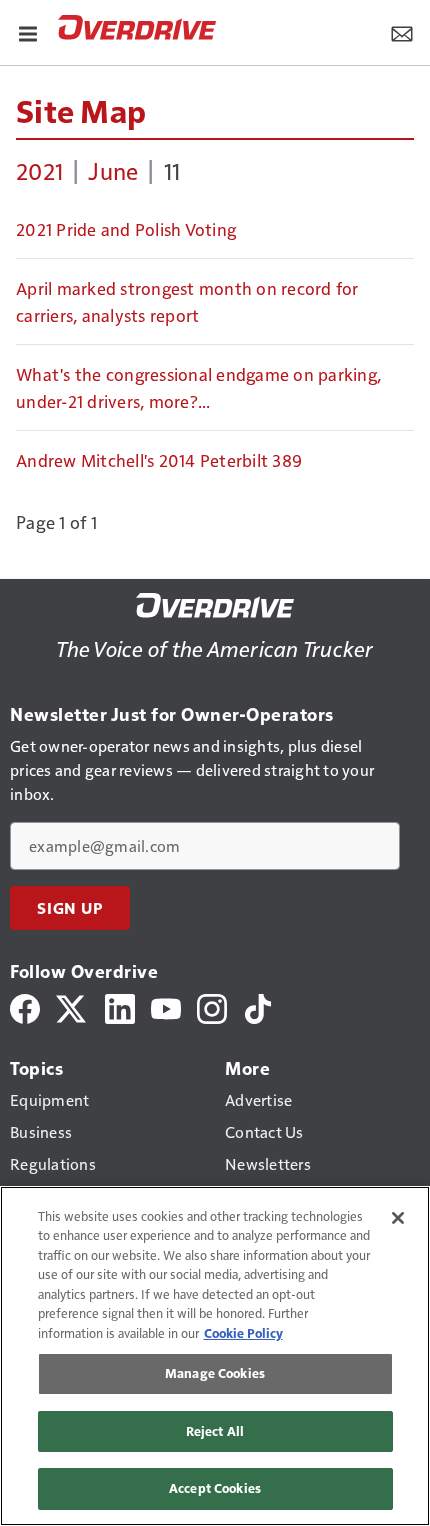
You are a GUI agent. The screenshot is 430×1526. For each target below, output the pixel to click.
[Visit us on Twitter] (72, 1006)
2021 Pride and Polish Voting (126, 229)
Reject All (215, 1431)
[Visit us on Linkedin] (120, 1006)
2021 (39, 170)
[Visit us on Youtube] (166, 1006)
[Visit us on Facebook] (25, 1006)
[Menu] (28, 32)
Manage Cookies (215, 1373)
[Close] (398, 1218)
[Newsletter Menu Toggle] (402, 32)
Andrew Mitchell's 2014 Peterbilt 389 (159, 460)
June (113, 170)
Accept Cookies (215, 1488)
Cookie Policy (243, 1333)
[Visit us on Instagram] (212, 1006)
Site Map (81, 110)
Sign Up (70, 908)
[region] (215, 1356)
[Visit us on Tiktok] (258, 1006)
